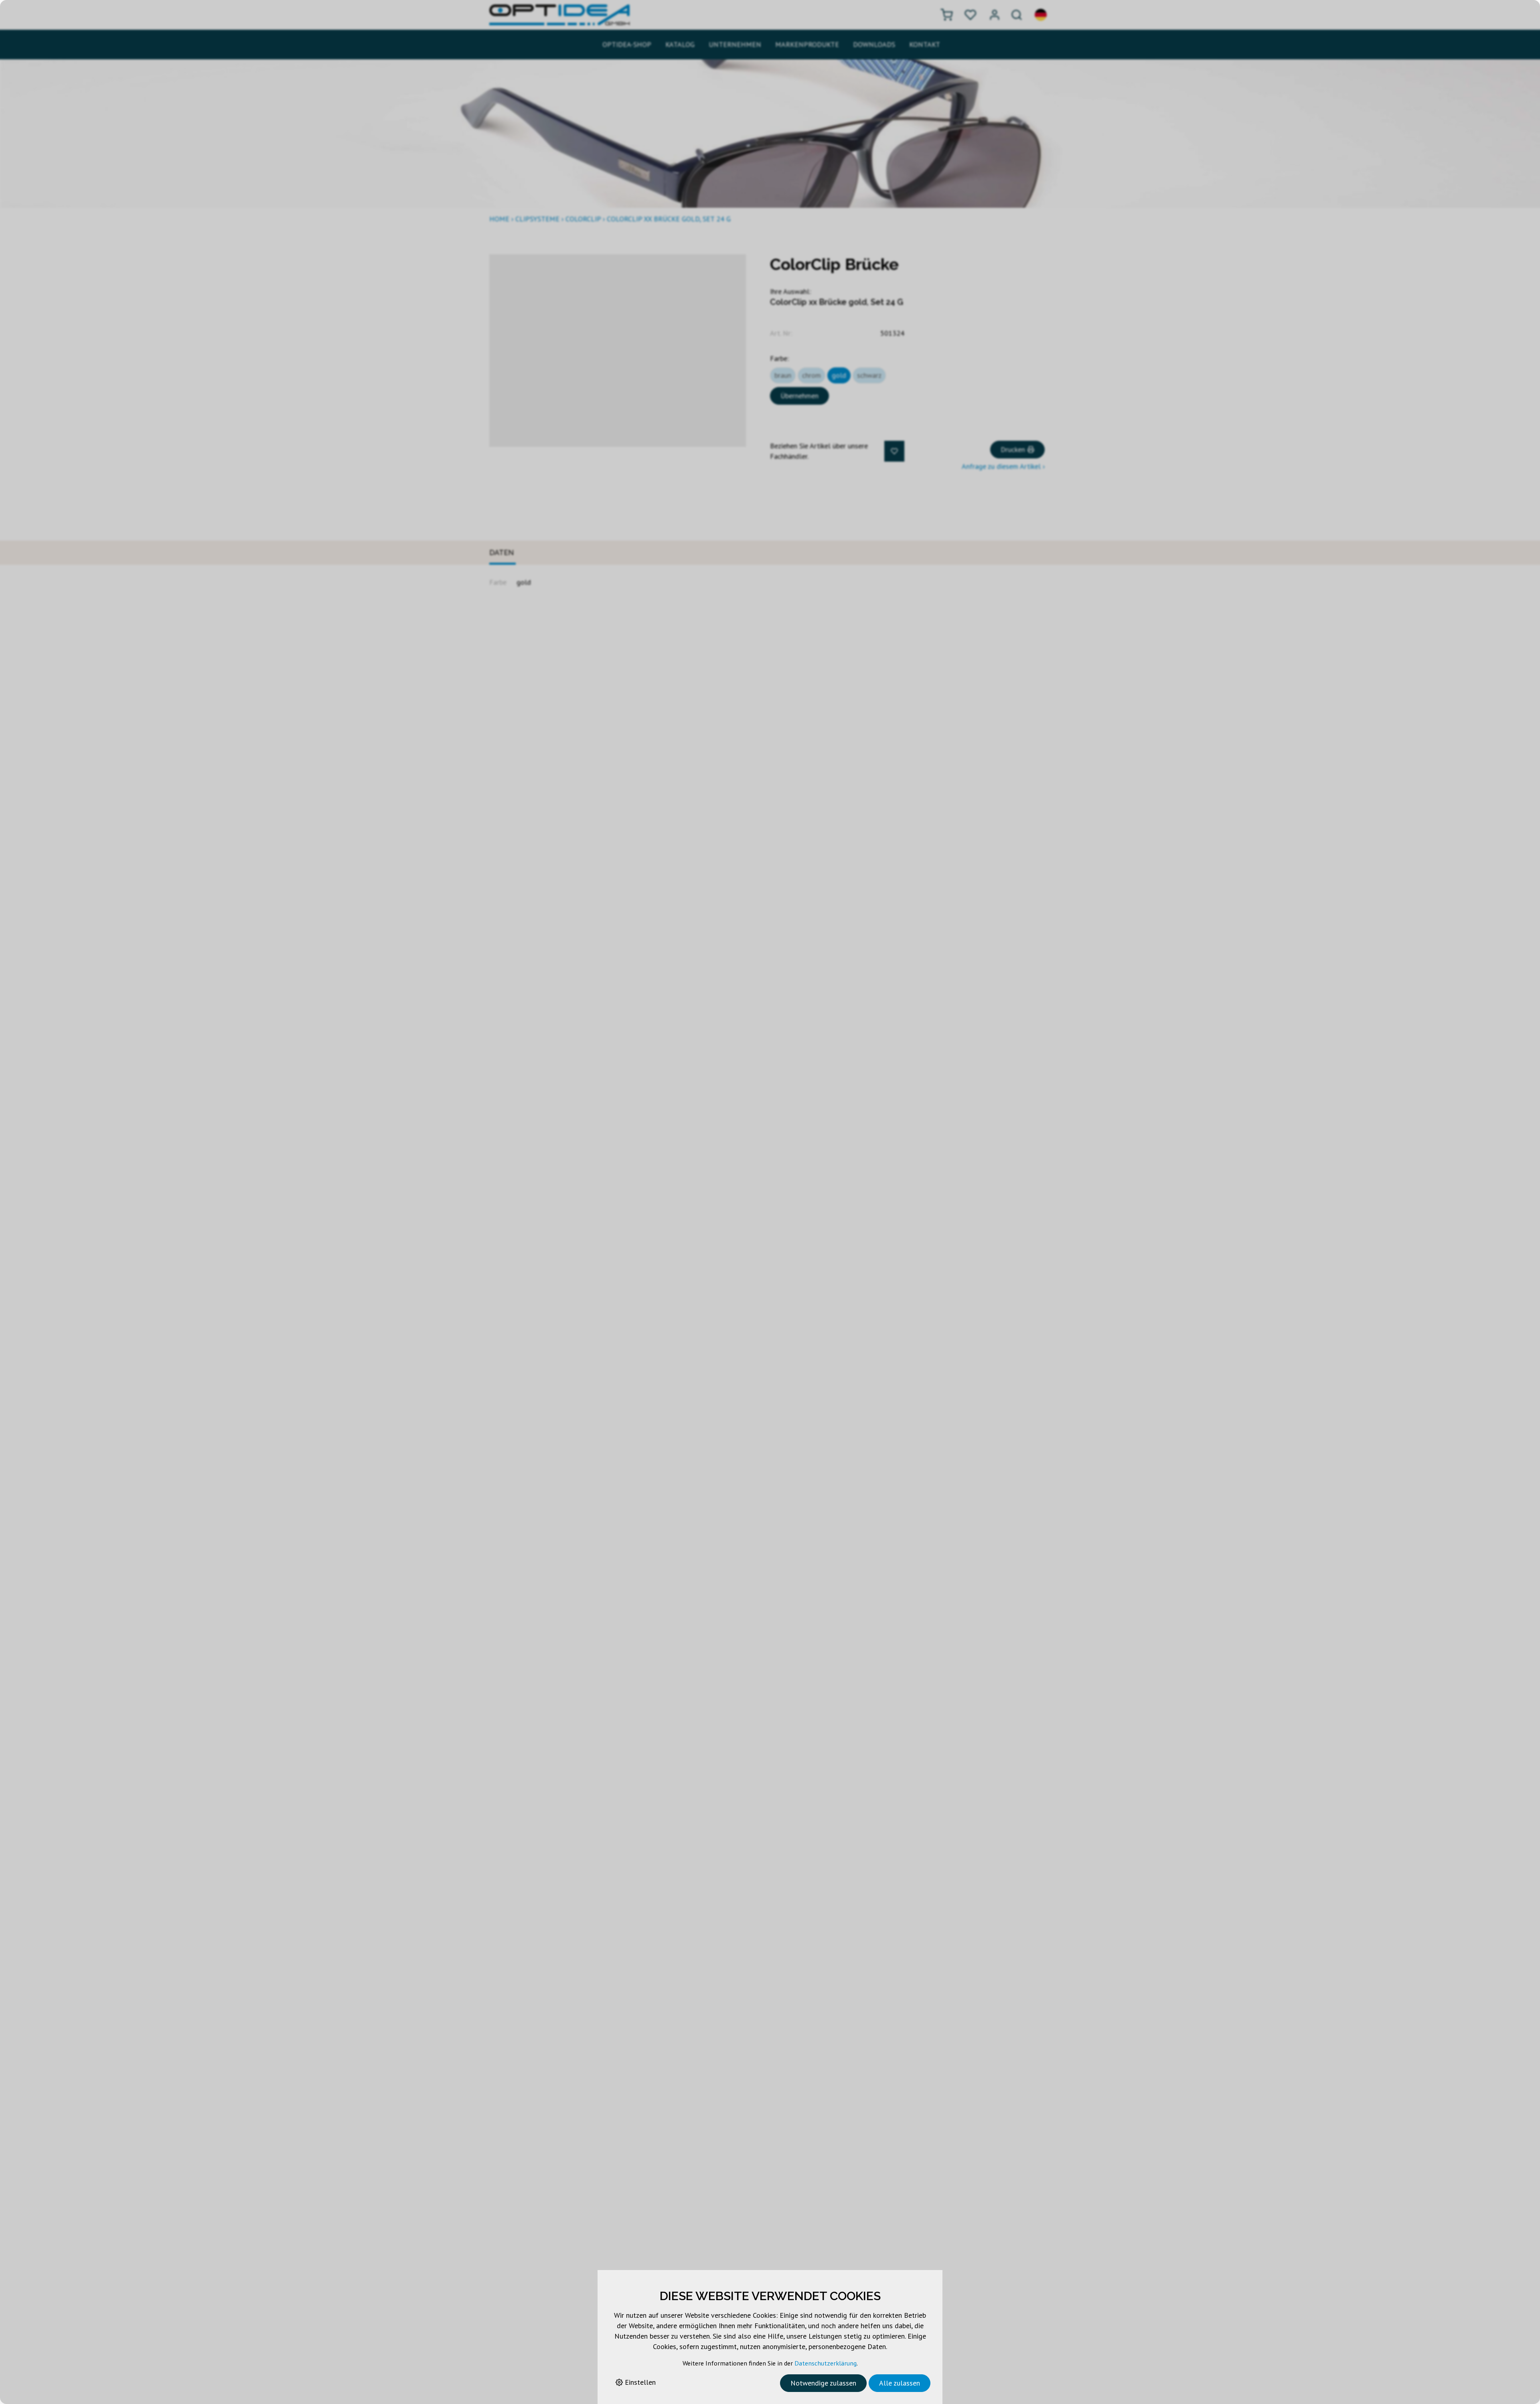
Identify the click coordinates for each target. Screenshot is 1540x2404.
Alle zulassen (900, 2383)
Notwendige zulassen (823, 2383)
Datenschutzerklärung (826, 2363)
